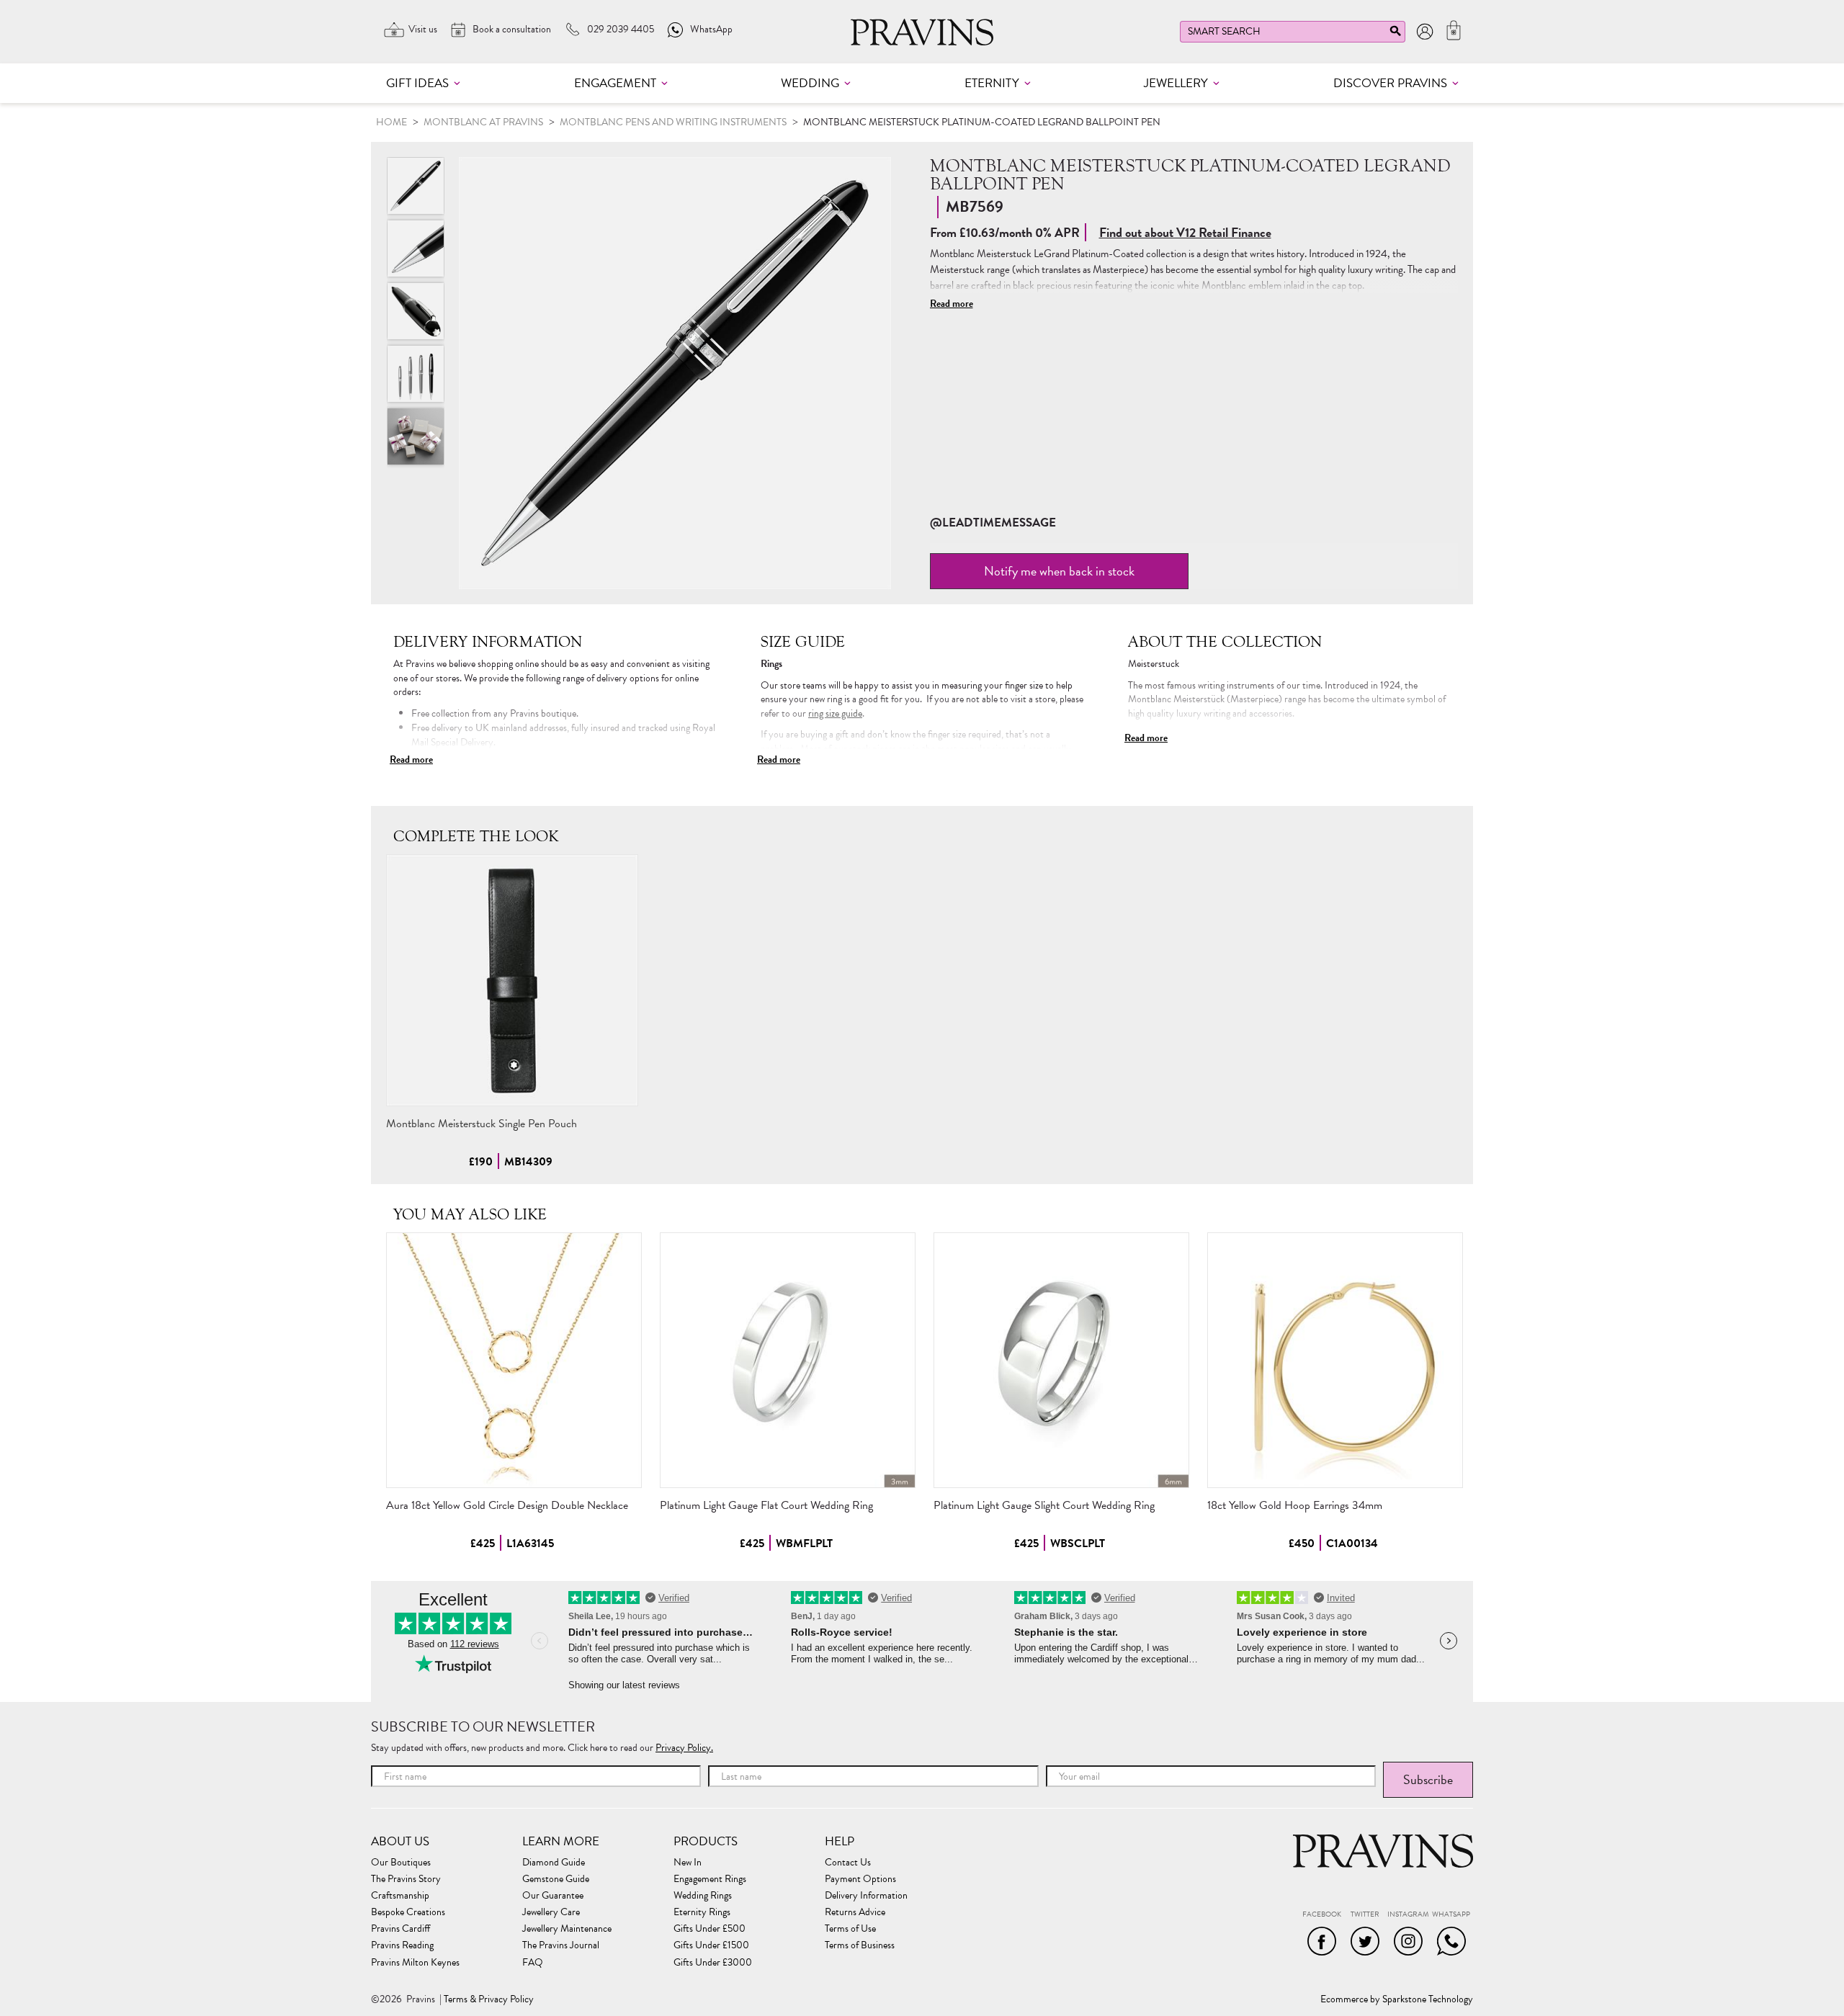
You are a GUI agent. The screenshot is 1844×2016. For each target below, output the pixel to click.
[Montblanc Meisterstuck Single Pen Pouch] (512, 980)
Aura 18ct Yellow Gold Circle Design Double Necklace (507, 1505)
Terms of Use (850, 1929)
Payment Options (860, 1879)
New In (688, 1863)
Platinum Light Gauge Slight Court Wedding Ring (1044, 1505)
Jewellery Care (551, 1912)
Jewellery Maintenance (567, 1929)
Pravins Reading (402, 1945)
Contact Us (848, 1863)
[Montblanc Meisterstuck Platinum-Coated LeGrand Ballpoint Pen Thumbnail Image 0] (675, 373)
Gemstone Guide (556, 1879)
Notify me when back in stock (1059, 571)
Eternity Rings (702, 1912)
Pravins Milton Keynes (415, 1963)
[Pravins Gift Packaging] (416, 436)
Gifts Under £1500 (711, 1945)
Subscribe (1428, 1779)
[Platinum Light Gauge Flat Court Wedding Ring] (788, 1360)
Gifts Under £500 (710, 1929)
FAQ (533, 1963)
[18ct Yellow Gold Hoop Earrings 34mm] (1335, 1360)
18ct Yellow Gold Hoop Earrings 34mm (1295, 1505)
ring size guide (835, 713)
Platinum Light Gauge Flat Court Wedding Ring (766, 1505)
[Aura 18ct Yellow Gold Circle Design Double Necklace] (514, 1360)
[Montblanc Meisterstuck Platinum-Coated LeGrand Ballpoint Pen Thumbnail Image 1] (416, 248)
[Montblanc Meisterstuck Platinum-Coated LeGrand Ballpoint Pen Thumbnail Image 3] (416, 374)
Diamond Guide (554, 1863)
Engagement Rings (710, 1879)
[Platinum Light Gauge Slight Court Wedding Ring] (1061, 1360)
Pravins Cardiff (400, 1929)
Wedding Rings (703, 1896)
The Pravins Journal (561, 1945)
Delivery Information (866, 1896)
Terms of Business (860, 1945)
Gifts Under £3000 (713, 1963)
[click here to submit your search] (1395, 34)
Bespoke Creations (408, 1912)
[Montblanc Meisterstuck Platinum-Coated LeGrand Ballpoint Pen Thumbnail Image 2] (416, 311)
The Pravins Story (406, 1879)
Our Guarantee (553, 1896)
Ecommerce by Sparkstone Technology (1397, 1999)
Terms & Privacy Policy (489, 1999)
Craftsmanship (400, 1896)
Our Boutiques (401, 1863)
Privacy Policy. (684, 1748)
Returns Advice (855, 1912)
